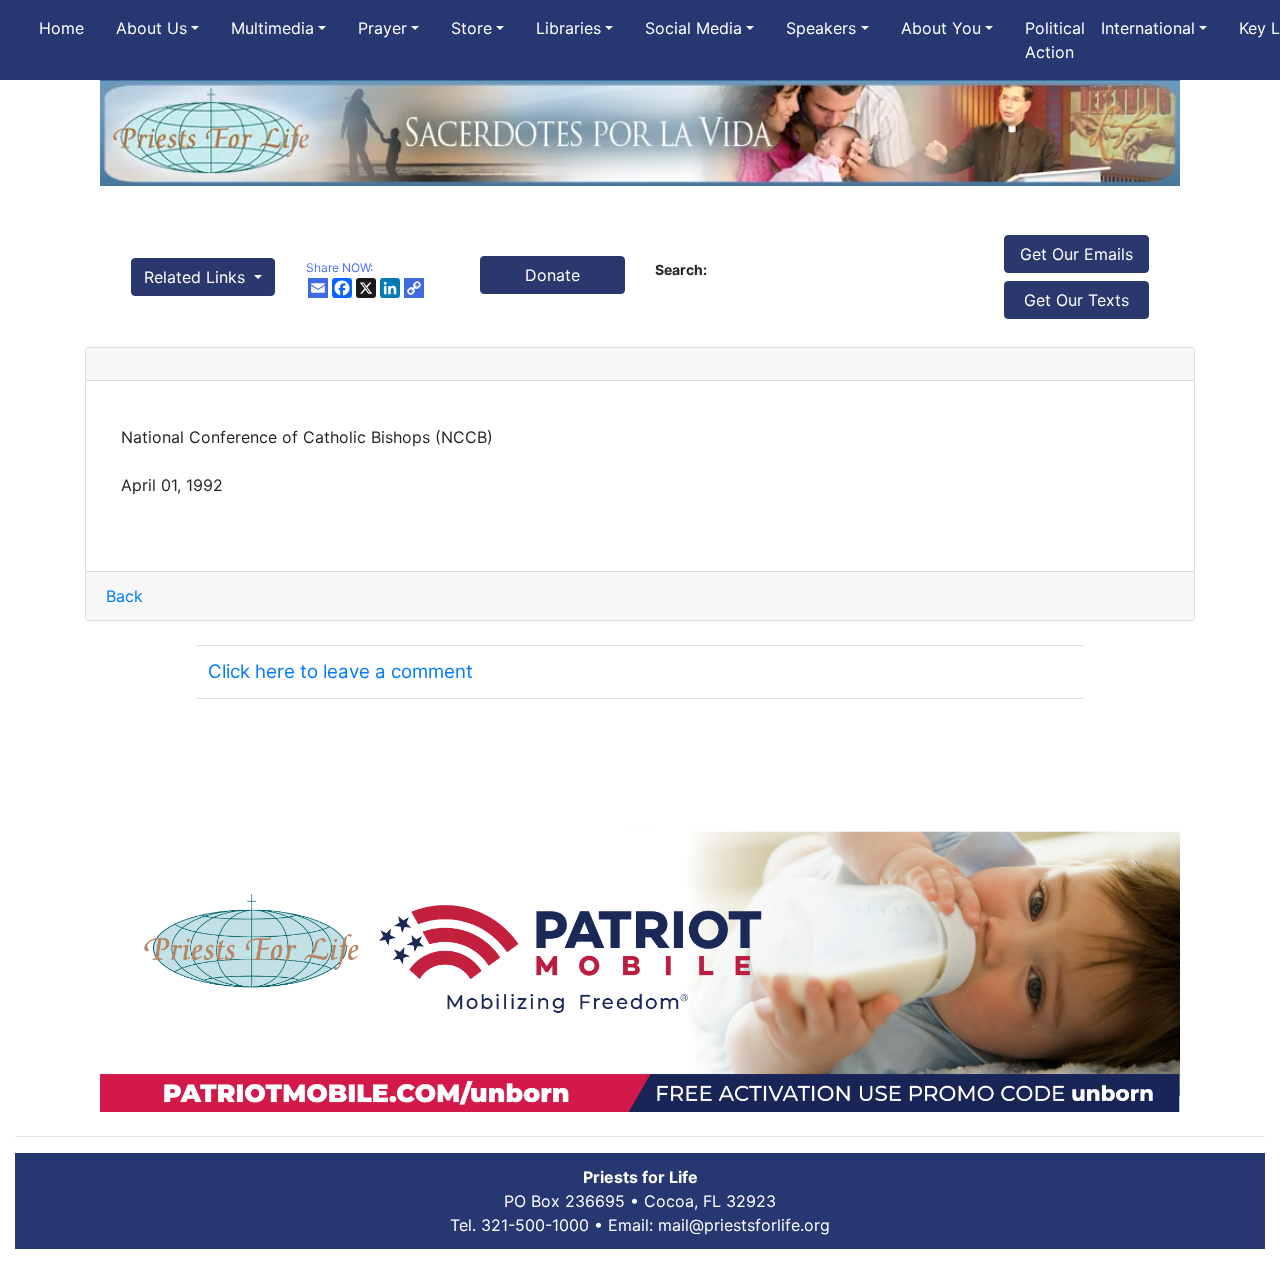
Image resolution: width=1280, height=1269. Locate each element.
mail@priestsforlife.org (744, 1225)
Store (471, 28)
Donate (552, 275)
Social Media (693, 28)
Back (124, 596)
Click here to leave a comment (340, 671)
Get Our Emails (1076, 254)
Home (61, 28)
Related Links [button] (197, 277)
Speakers (821, 28)
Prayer (382, 28)
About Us (151, 28)
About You (941, 28)
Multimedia (272, 28)
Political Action (1055, 40)
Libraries (568, 28)
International (1148, 28)
